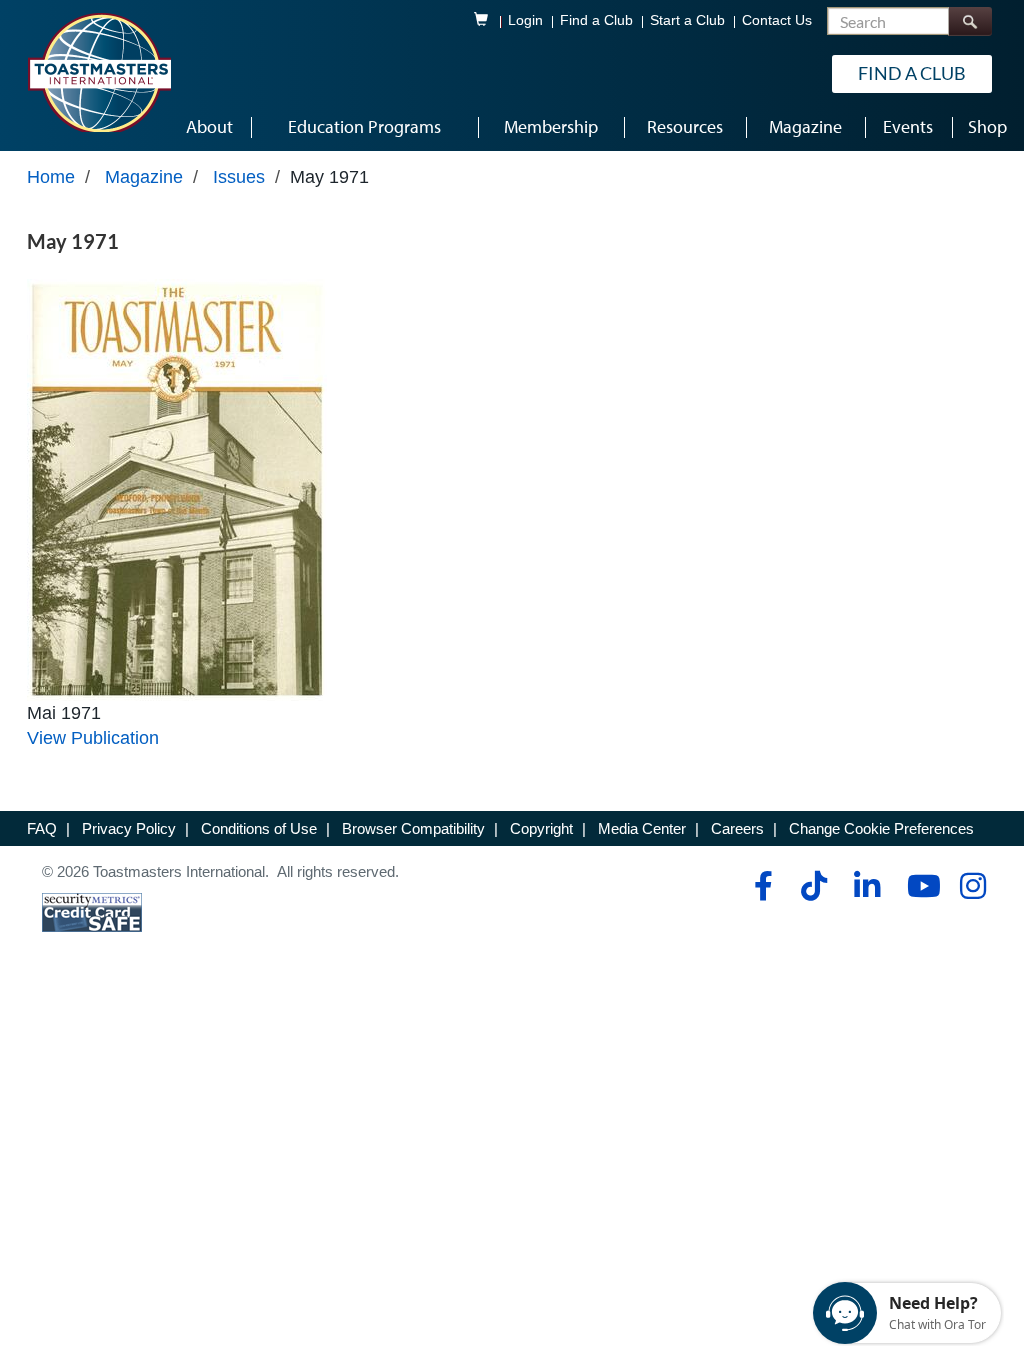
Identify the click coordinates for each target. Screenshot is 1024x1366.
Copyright (541, 828)
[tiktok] (813, 886)
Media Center (642, 828)
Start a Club (687, 20)
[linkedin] (866, 886)
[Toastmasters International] (99, 72)
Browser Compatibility (413, 828)
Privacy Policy (129, 828)
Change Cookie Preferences (881, 828)
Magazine (144, 177)
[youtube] (919, 886)
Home (51, 177)
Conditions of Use (259, 828)
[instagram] (972, 886)
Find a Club (596, 20)
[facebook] (760, 886)
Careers (737, 828)
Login (525, 20)
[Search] (970, 21)
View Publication (93, 738)
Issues (239, 177)
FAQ (42, 828)
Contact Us (777, 20)
